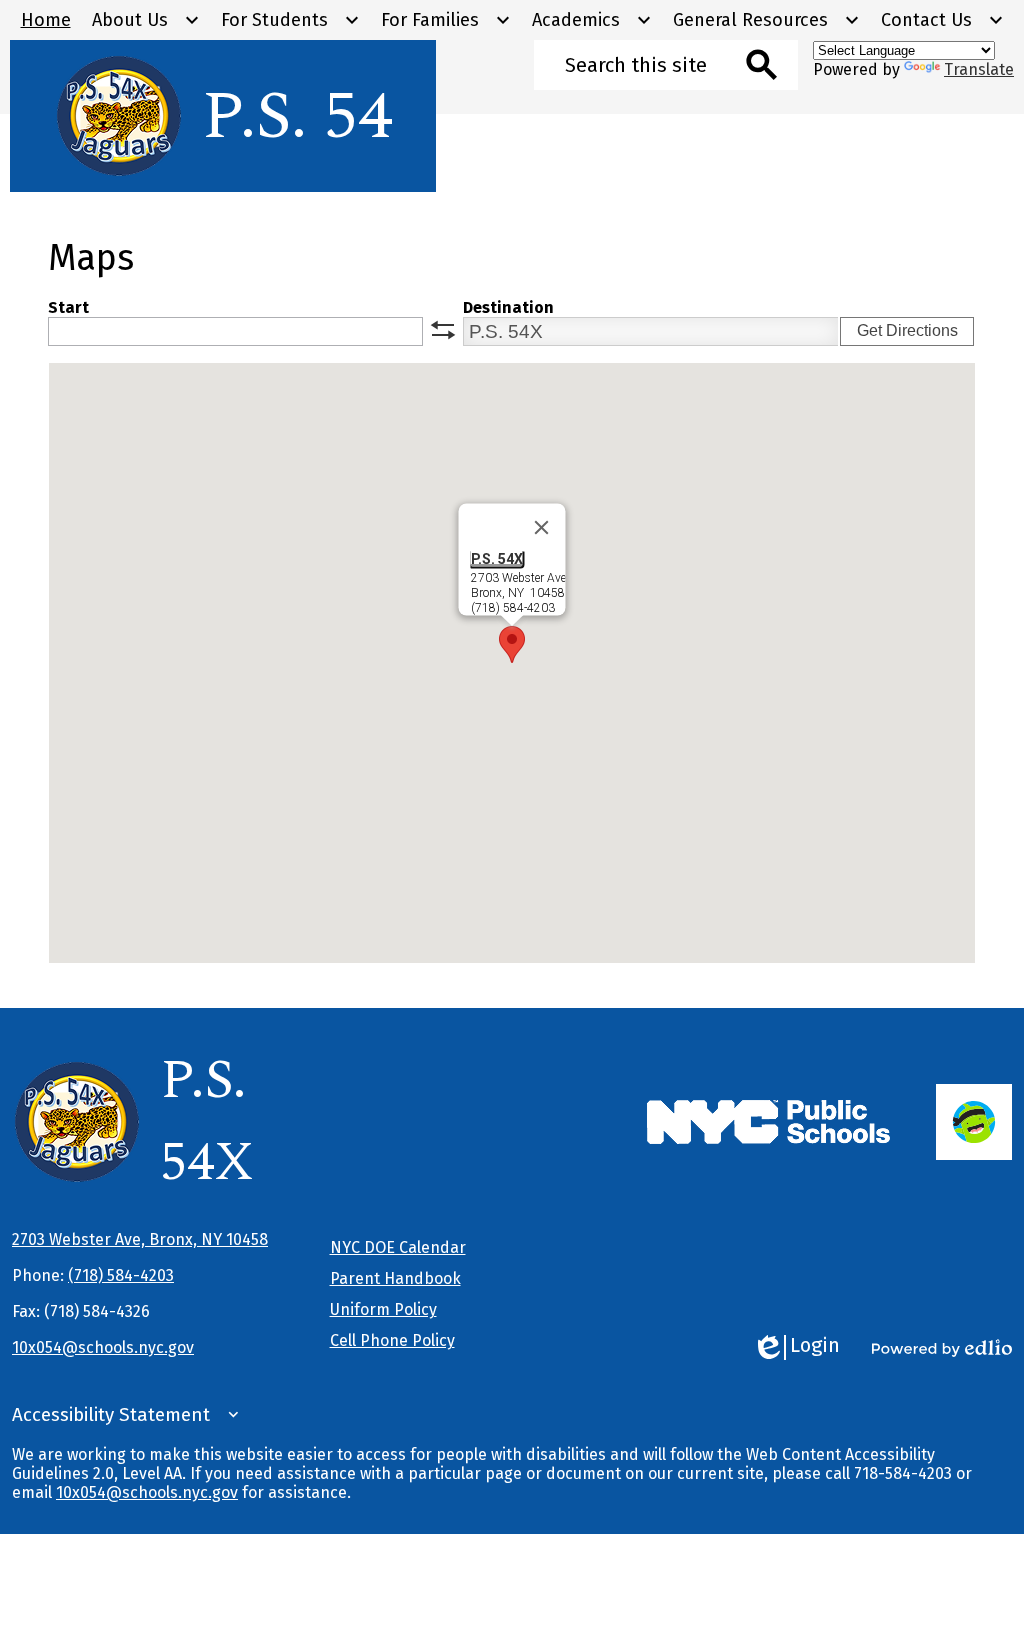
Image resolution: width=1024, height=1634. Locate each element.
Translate (979, 69)
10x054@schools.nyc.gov (103, 1347)
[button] (512, 644)
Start (68, 307)
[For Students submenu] (290, 20)
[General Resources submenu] (766, 20)
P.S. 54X (497, 559)
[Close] (542, 528)
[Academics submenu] (592, 20)
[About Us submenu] (146, 20)
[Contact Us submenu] (942, 20)
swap (443, 330)
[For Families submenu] (446, 20)
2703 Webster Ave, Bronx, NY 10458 (140, 1239)
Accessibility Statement (111, 1415)
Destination (508, 307)
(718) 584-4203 (121, 1275)
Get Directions (907, 330)
